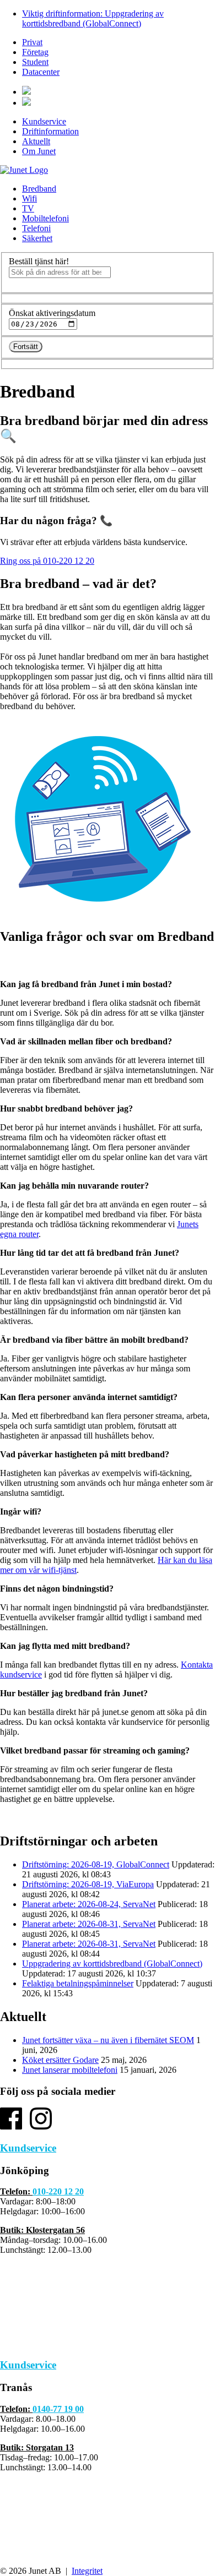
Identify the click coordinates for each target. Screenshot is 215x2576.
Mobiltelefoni (45, 218)
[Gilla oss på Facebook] (11, 2126)
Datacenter (41, 72)
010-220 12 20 (58, 2191)
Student (35, 62)
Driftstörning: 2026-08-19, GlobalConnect (96, 1864)
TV (28, 208)
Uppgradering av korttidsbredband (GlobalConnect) (112, 1964)
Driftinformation (50, 131)
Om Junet (39, 151)
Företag (35, 52)
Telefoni (36, 228)
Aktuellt (36, 141)
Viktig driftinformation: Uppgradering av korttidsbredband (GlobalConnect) (93, 18)
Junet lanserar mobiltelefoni (70, 2070)
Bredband (39, 189)
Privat (32, 42)
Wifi (29, 198)
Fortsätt (26, 347)
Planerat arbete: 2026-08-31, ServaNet (89, 1924)
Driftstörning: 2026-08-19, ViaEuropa (88, 1884)
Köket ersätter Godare (60, 2060)
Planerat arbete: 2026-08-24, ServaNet (89, 1904)
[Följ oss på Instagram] (41, 2126)
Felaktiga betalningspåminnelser (78, 1983)
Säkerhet (37, 238)
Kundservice (44, 121)
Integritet (87, 2571)
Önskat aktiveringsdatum (52, 313)
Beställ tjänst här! (39, 261)
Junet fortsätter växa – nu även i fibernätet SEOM (108, 2040)
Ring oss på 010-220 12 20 (47, 561)
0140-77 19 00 (58, 2409)
